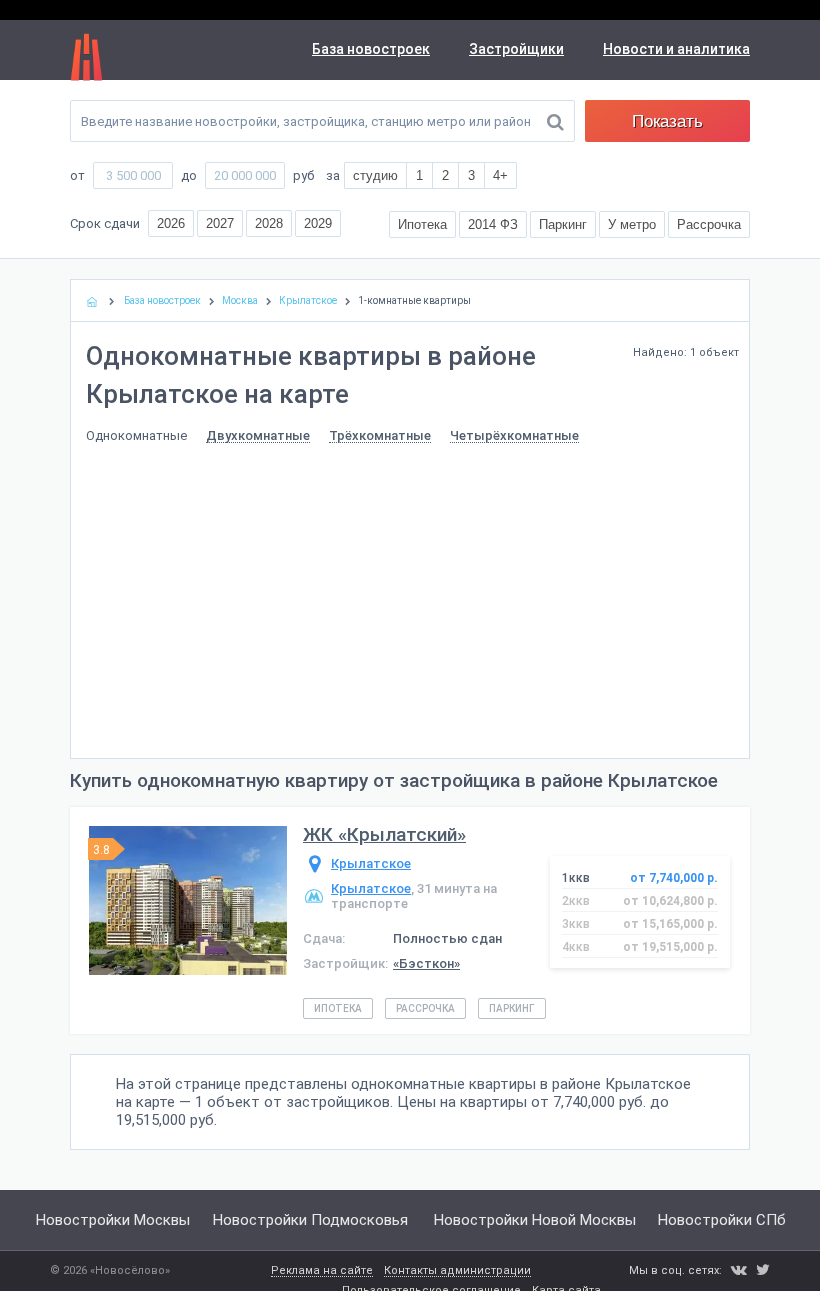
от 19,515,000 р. (670, 947)
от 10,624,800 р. (670, 901)
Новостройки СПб (722, 1220)
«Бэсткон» (426, 963)
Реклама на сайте (322, 1271)
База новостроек (371, 49)
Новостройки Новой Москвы (535, 1220)
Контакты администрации (457, 1271)
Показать (667, 121)
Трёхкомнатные (380, 436)
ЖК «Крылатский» (384, 834)
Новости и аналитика (676, 49)
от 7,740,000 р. (674, 878)
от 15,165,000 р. (670, 924)
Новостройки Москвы (113, 1220)
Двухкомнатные (258, 436)
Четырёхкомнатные (514, 436)
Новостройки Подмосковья (310, 1220)
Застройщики (516, 49)
